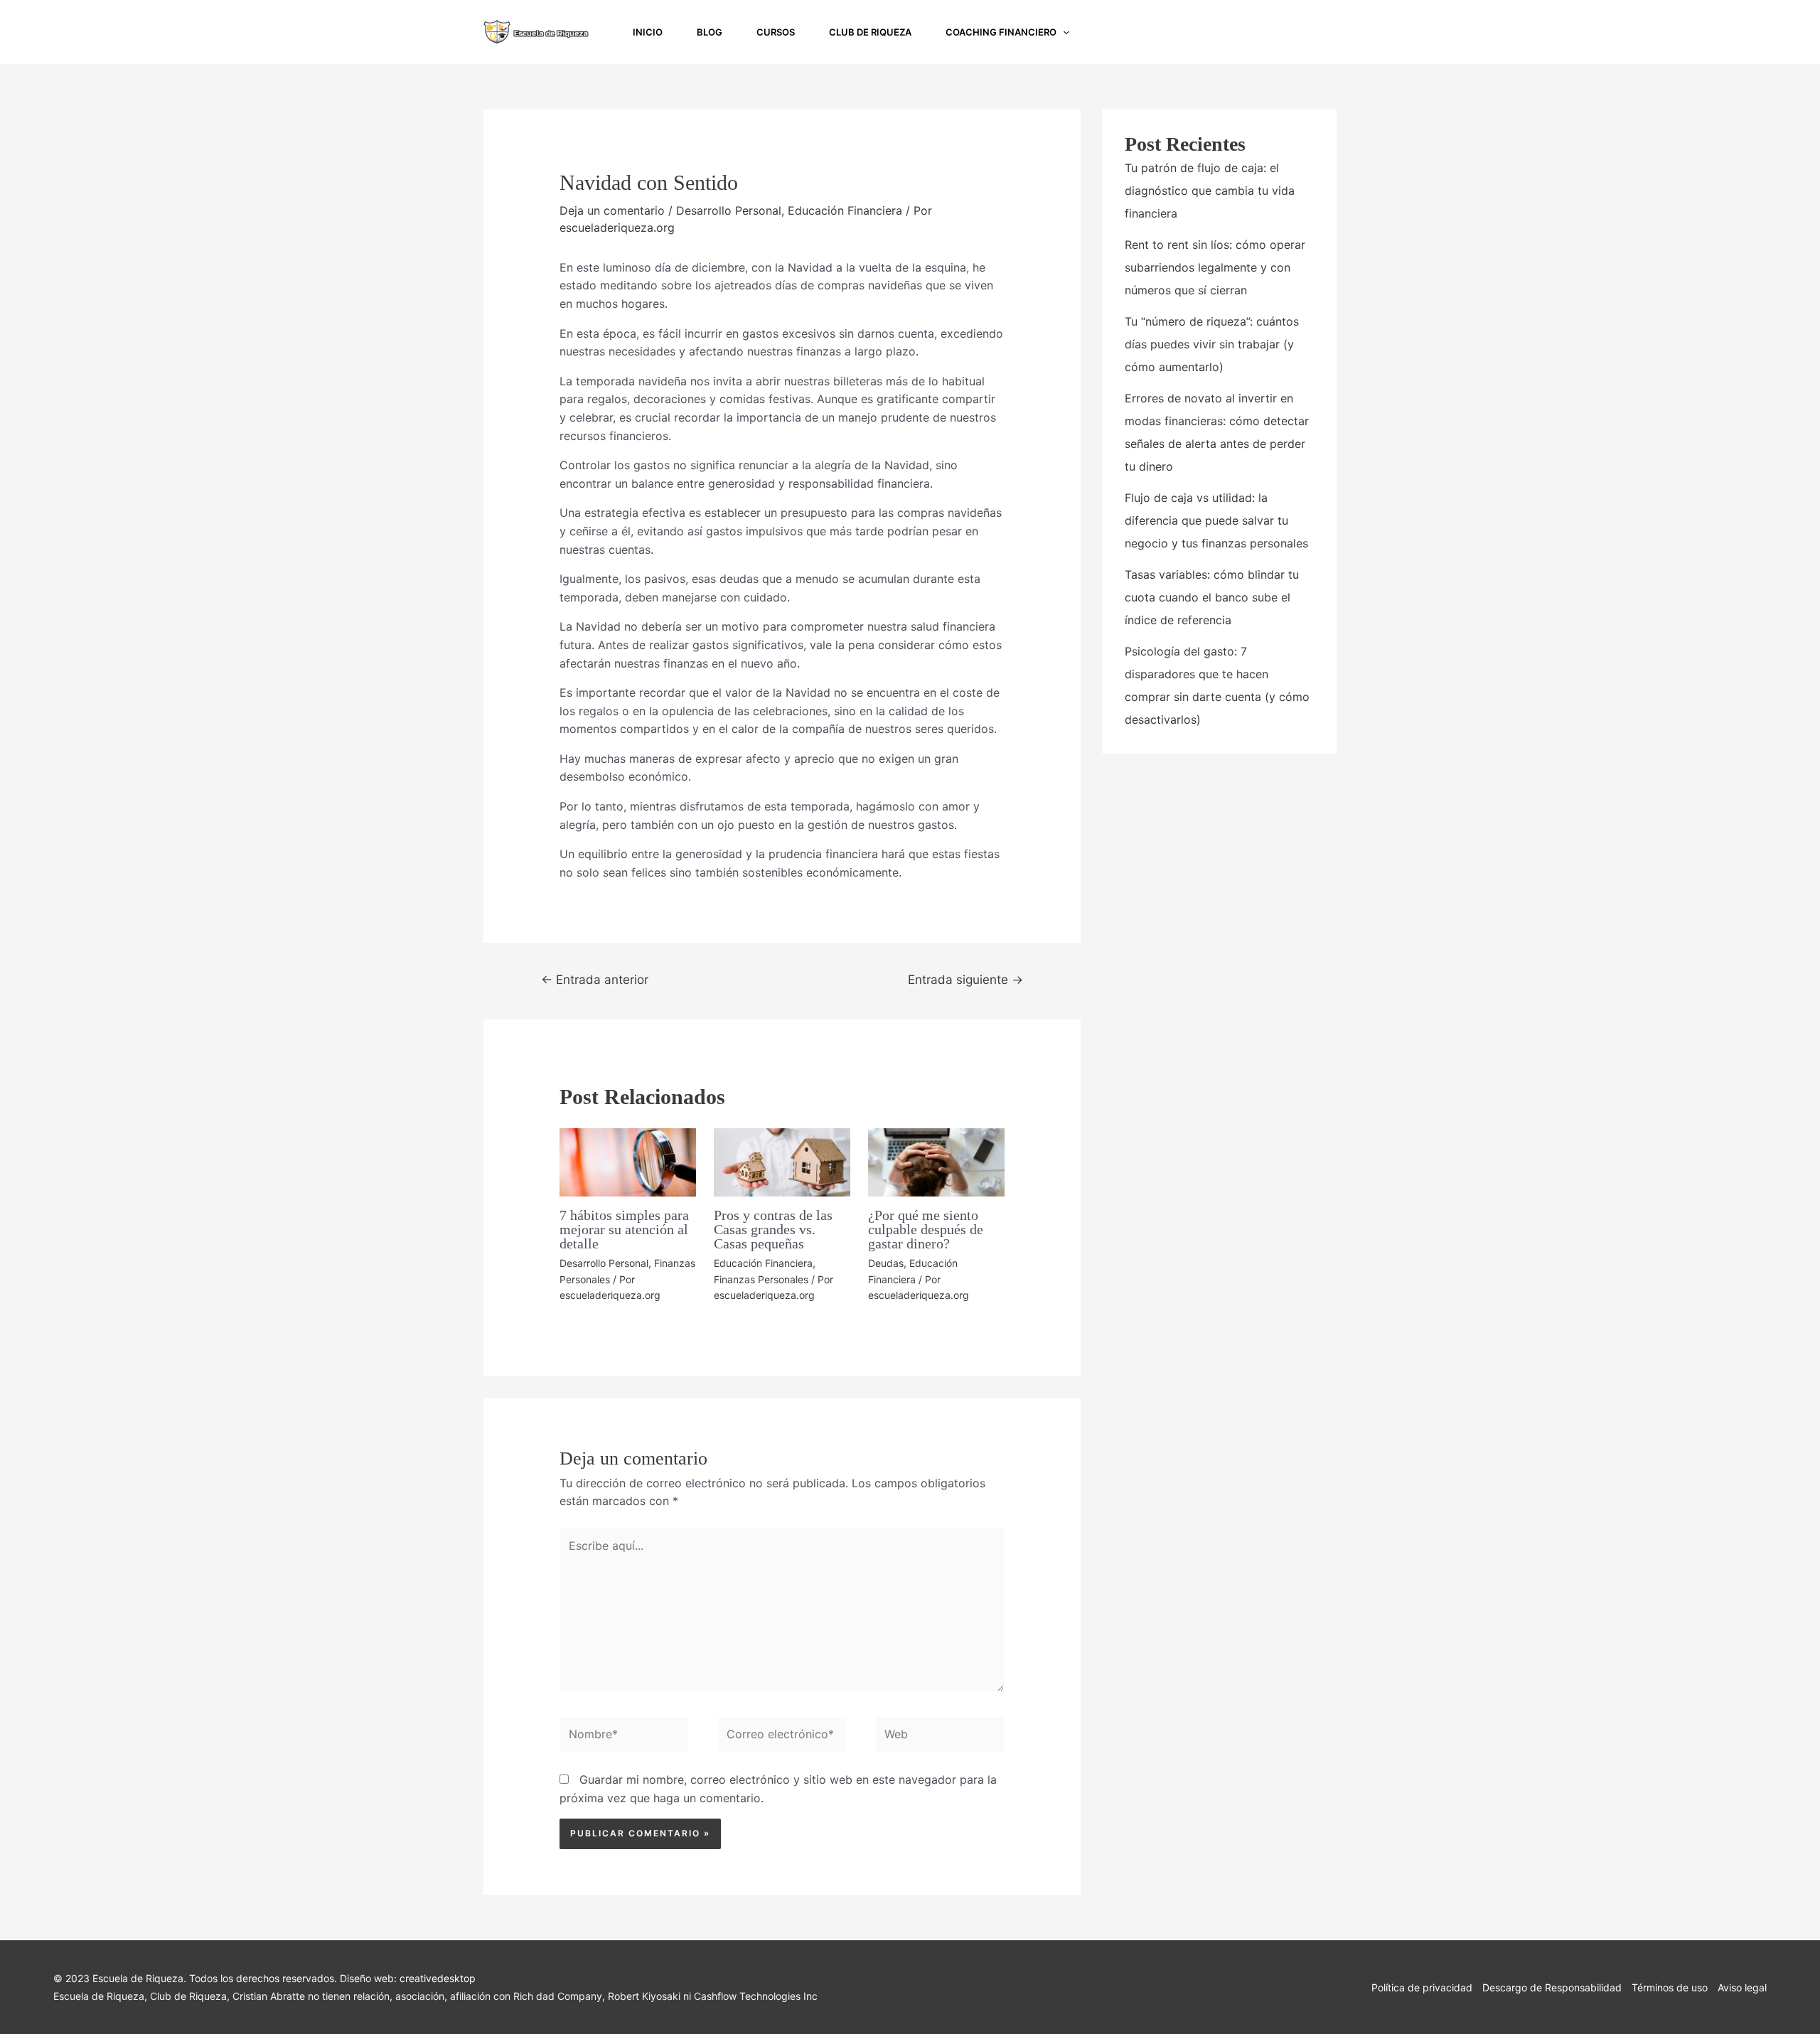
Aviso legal (1742, 1987)
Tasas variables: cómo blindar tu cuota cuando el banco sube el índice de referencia (1212, 597)
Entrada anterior (595, 979)
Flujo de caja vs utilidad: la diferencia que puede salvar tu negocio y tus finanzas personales (1216, 520)
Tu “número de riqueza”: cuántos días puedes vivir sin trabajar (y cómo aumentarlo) (1212, 344)
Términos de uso (1670, 1987)
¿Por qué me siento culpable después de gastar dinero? (926, 1229)
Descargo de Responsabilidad (1552, 1987)
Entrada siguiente (965, 979)
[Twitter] (1318, 33)
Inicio (648, 32)
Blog (710, 32)
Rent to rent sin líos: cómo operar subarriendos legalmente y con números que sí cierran (1215, 267)
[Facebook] (1287, 33)
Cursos (776, 32)
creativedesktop (438, 1978)
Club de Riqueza (870, 32)
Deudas (886, 1263)
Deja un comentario (612, 210)
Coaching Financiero (1001, 32)
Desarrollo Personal (729, 210)
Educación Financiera (845, 210)
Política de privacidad (1422, 1987)
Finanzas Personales (761, 1279)
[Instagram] (1256, 33)
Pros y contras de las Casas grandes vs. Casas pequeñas (773, 1229)
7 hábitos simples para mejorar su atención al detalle (624, 1229)
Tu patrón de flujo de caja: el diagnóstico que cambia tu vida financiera (1210, 191)
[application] (1063, 32)
